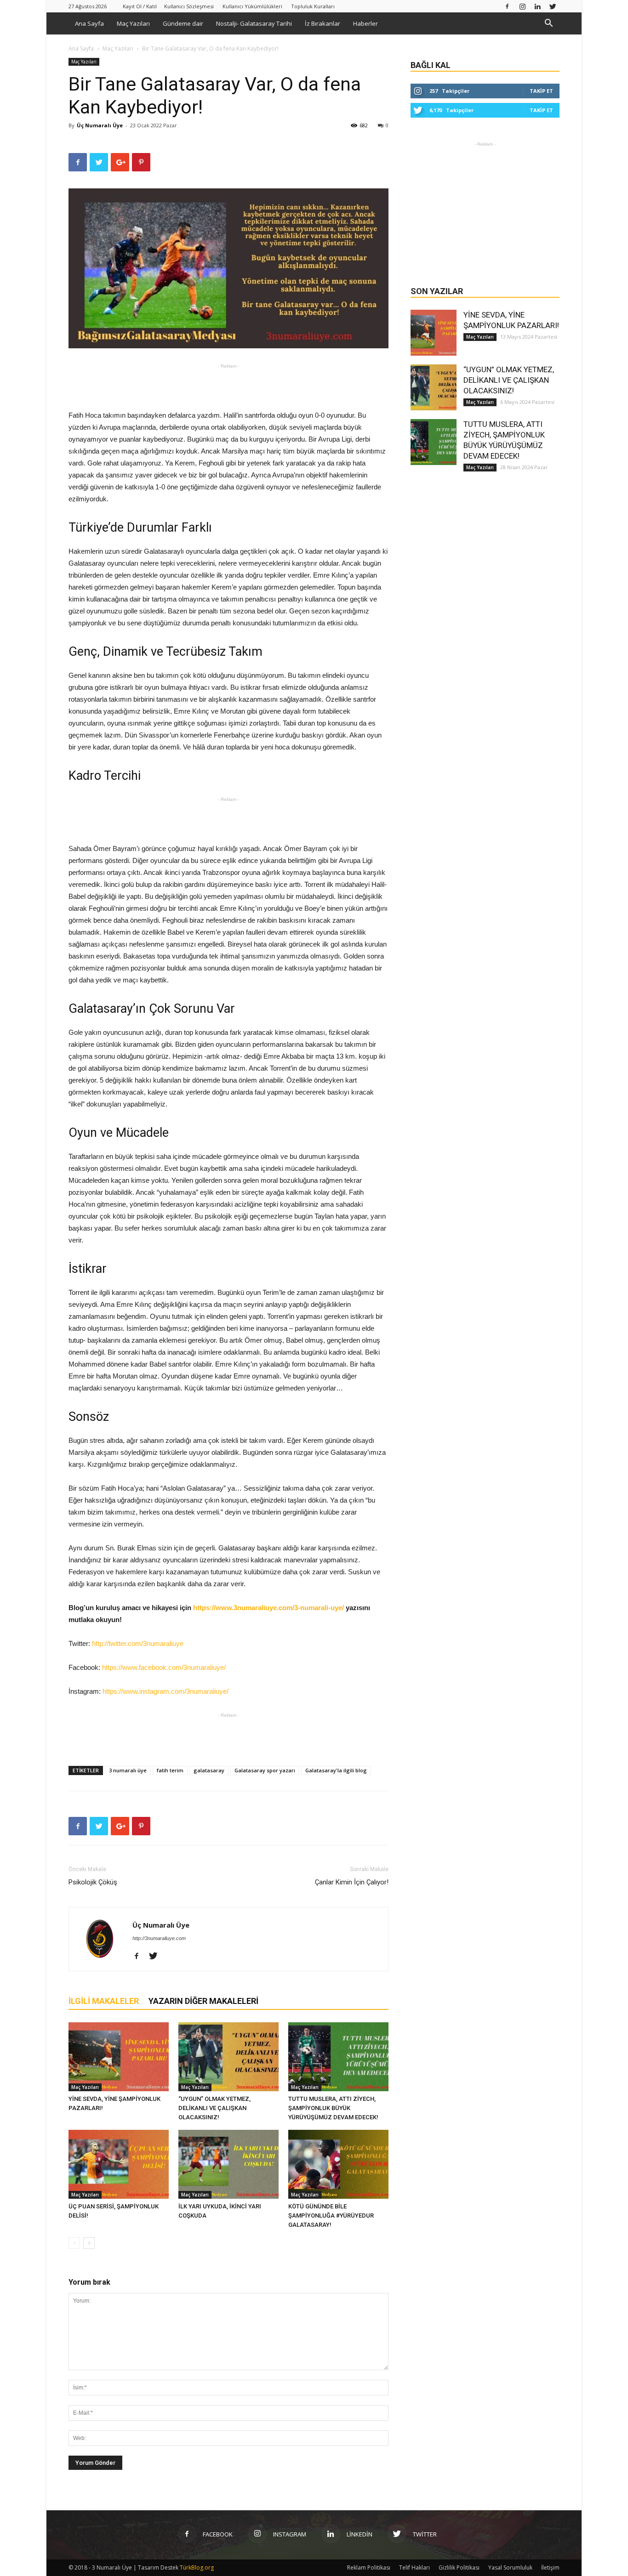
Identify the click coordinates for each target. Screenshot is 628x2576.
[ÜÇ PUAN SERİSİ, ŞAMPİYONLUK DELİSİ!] (119, 2164)
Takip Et (541, 91)
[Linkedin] (537, 6)
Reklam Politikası (369, 2567)
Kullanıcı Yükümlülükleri (252, 6)
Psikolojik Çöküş (93, 1882)
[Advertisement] (228, 386)
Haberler (365, 23)
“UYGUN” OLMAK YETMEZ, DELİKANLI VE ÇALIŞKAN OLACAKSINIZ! (214, 2108)
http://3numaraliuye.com (159, 1938)
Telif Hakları (414, 2567)
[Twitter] (553, 6)
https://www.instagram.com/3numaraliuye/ (166, 1691)
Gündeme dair (183, 23)
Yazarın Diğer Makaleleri (203, 2001)
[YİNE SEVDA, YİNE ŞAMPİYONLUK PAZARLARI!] (119, 2057)
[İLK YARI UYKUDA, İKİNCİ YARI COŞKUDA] (228, 2164)
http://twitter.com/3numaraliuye (138, 1643)
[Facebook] (507, 6)
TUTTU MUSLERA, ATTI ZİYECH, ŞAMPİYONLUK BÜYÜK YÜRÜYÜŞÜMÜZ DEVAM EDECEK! (333, 2108)
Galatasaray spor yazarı (265, 1770)
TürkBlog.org (197, 2567)
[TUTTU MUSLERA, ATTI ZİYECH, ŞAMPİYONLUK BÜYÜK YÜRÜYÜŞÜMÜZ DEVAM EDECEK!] (338, 2057)
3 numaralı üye (128, 1770)
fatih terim (170, 1770)
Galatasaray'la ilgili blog (336, 1770)
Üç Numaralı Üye (100, 125)
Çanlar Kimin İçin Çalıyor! (352, 1882)
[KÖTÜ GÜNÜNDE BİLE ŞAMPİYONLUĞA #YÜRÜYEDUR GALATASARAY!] (338, 2164)
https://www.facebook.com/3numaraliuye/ (164, 1667)
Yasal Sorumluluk (510, 2567)
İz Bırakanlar (323, 23)
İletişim (550, 2567)
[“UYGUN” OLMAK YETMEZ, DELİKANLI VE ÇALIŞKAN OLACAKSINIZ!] (228, 2057)
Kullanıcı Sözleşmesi (189, 6)
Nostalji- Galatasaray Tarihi (254, 23)
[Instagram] (522, 6)
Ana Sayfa (89, 23)
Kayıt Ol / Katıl (140, 6)
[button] (548, 24)
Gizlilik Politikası (459, 2567)
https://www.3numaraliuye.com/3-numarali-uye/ (269, 1608)
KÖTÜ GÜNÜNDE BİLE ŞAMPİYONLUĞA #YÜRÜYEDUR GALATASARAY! (331, 2216)
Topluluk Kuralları (313, 6)
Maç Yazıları (133, 23)
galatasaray (209, 1770)
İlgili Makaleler (104, 2001)
